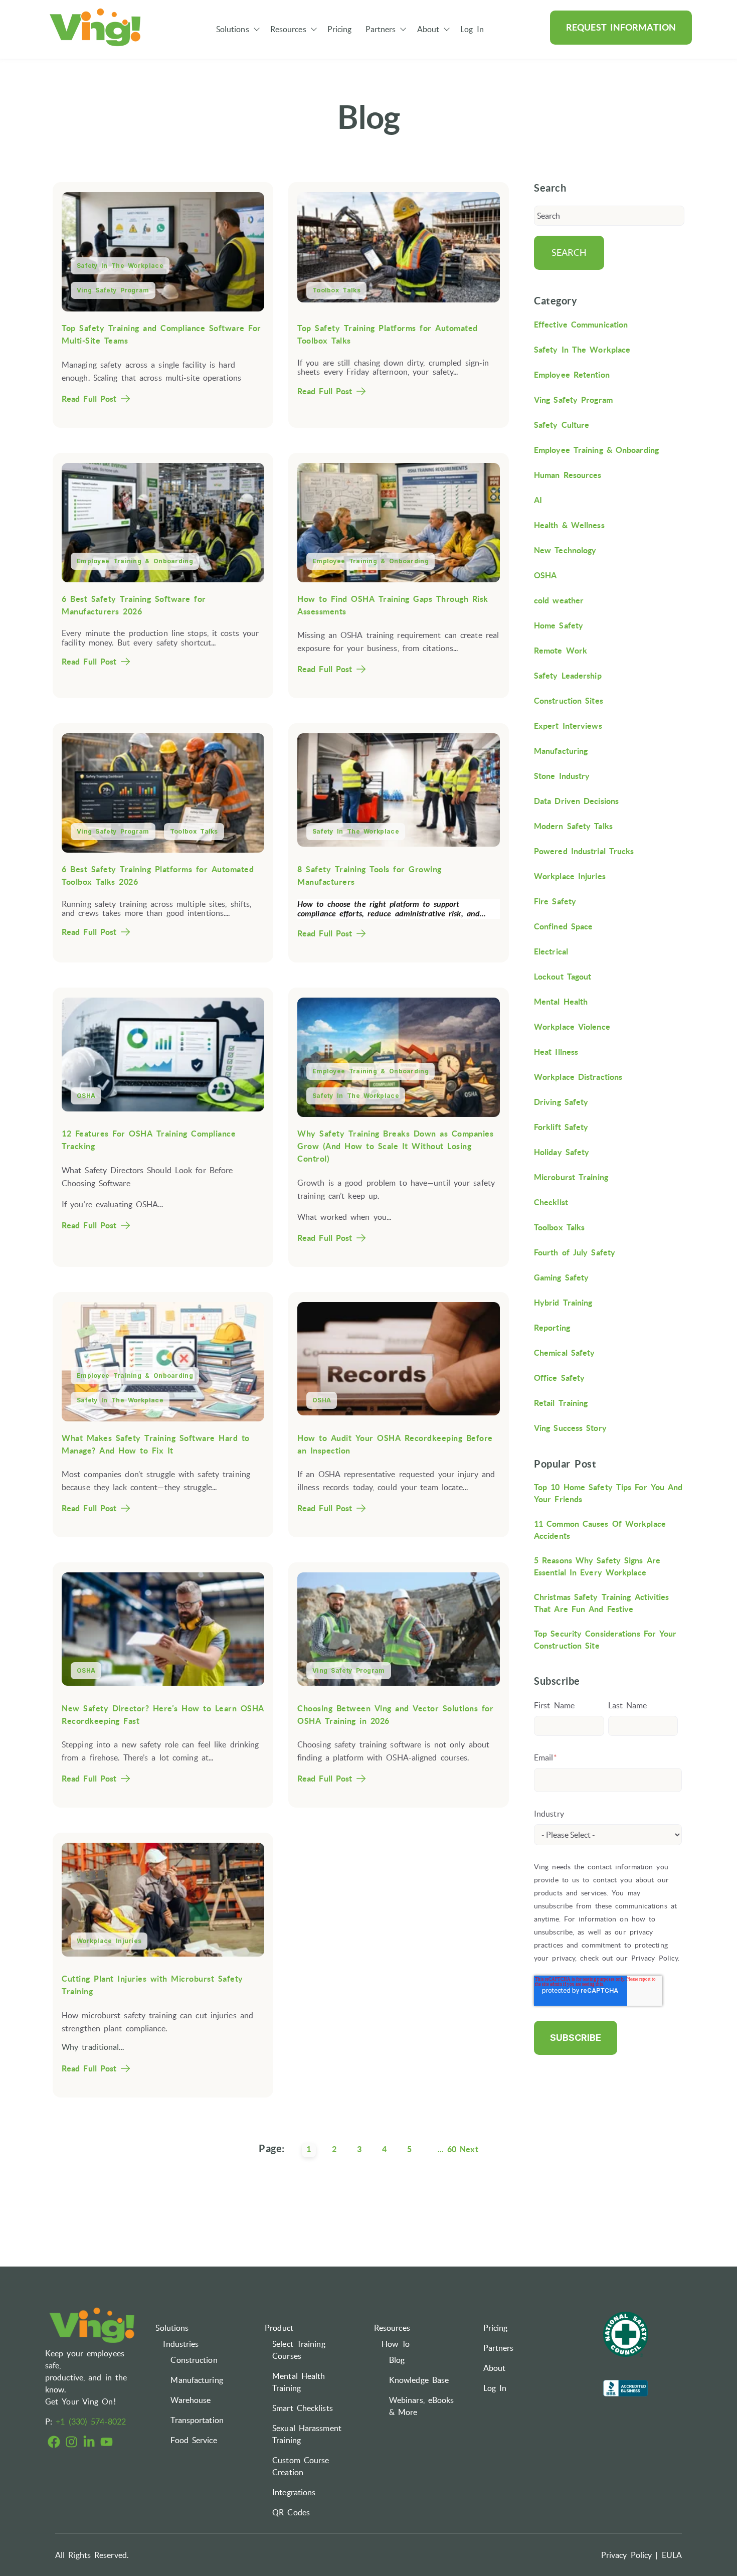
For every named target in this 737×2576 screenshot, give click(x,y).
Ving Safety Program (113, 290)
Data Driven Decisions (576, 801)
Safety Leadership (568, 676)
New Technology (565, 550)
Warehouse (191, 2400)
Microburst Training (571, 1177)
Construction (194, 2360)
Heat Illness (556, 1052)
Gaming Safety (561, 1277)
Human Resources (568, 475)
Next (469, 2149)
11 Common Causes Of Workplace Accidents (600, 1530)
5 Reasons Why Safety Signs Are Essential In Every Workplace (597, 1566)
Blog (397, 2360)
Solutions (233, 29)
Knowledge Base (419, 2380)
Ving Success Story (570, 1428)
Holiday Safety (562, 1152)
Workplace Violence (572, 1027)
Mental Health (561, 1002)
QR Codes (291, 2512)
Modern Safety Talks (573, 826)
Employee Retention (572, 375)
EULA (672, 2555)
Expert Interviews (568, 726)
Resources (288, 29)
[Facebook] (54, 2443)
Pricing (340, 29)
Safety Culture (562, 425)
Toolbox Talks (336, 290)
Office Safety (559, 1378)
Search (569, 253)
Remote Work (561, 651)
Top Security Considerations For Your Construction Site (605, 1640)
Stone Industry (562, 776)
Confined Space (563, 926)
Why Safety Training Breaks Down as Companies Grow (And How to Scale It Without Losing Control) (395, 1146)
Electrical (551, 951)
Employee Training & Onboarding (135, 561)
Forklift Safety (561, 1127)
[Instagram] (71, 2443)
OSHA (86, 1096)
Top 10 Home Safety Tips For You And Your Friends (608, 1493)
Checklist (551, 1202)
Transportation (197, 2420)
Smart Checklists (303, 2408)
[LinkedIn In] (89, 2443)
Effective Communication (581, 325)
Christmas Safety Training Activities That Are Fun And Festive (602, 1603)
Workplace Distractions (578, 1077)
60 (452, 2149)
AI (538, 500)
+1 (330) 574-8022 (91, 2422)
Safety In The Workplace (120, 266)
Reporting (552, 1328)
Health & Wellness (569, 525)
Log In (472, 29)
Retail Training (561, 1403)
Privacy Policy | (630, 2555)
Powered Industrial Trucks (584, 851)
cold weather (559, 600)
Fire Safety (555, 901)
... (441, 2149)
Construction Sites (569, 701)
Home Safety (559, 625)
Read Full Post (89, 399)
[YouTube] (107, 2443)
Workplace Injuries (109, 1941)
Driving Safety (561, 1102)
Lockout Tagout (563, 977)
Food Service (194, 2440)
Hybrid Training (563, 1303)
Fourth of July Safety (575, 1252)
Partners (381, 29)
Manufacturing (561, 751)
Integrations (294, 2492)
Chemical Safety (565, 1353)
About (428, 29)
